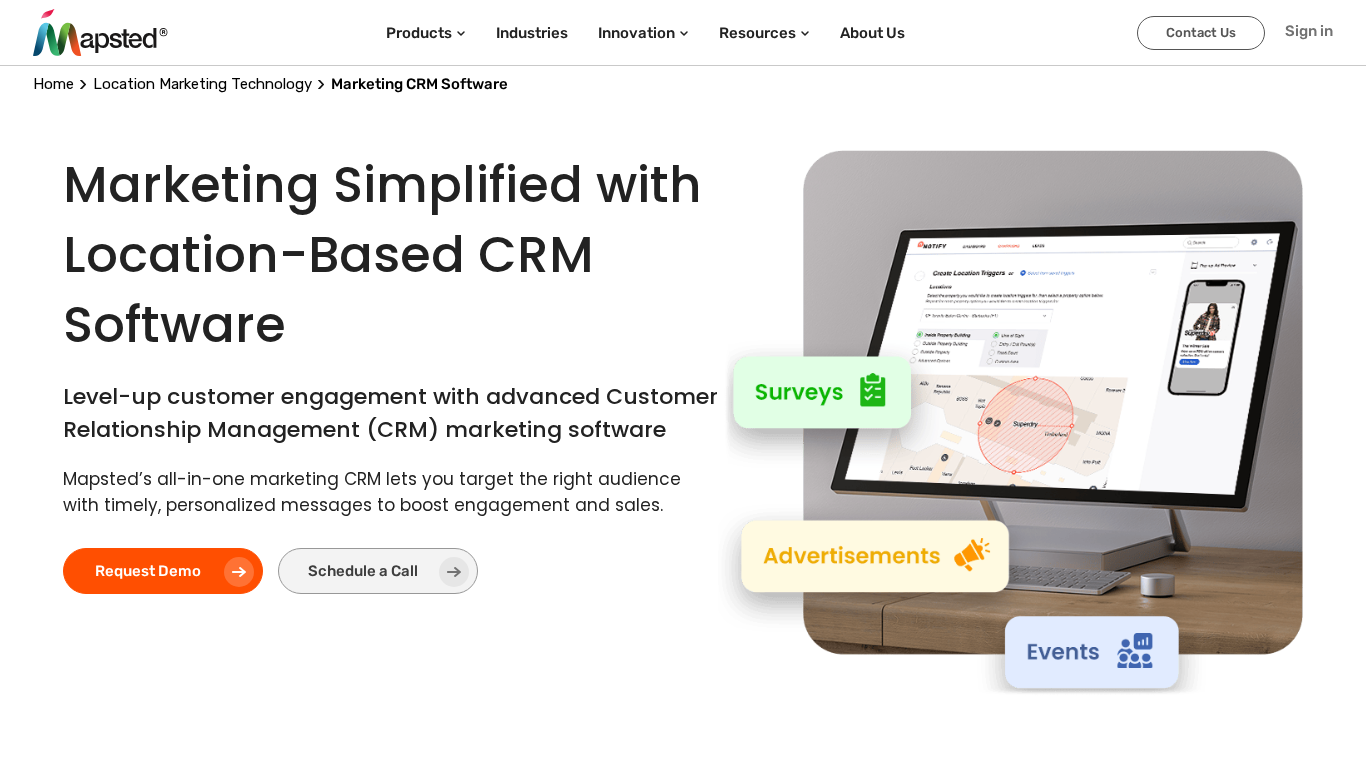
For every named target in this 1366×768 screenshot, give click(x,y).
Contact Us (1201, 32)
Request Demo (148, 571)
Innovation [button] (636, 33)
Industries (532, 33)
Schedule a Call (363, 571)
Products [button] (419, 33)
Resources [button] (757, 33)
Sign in (1309, 31)
